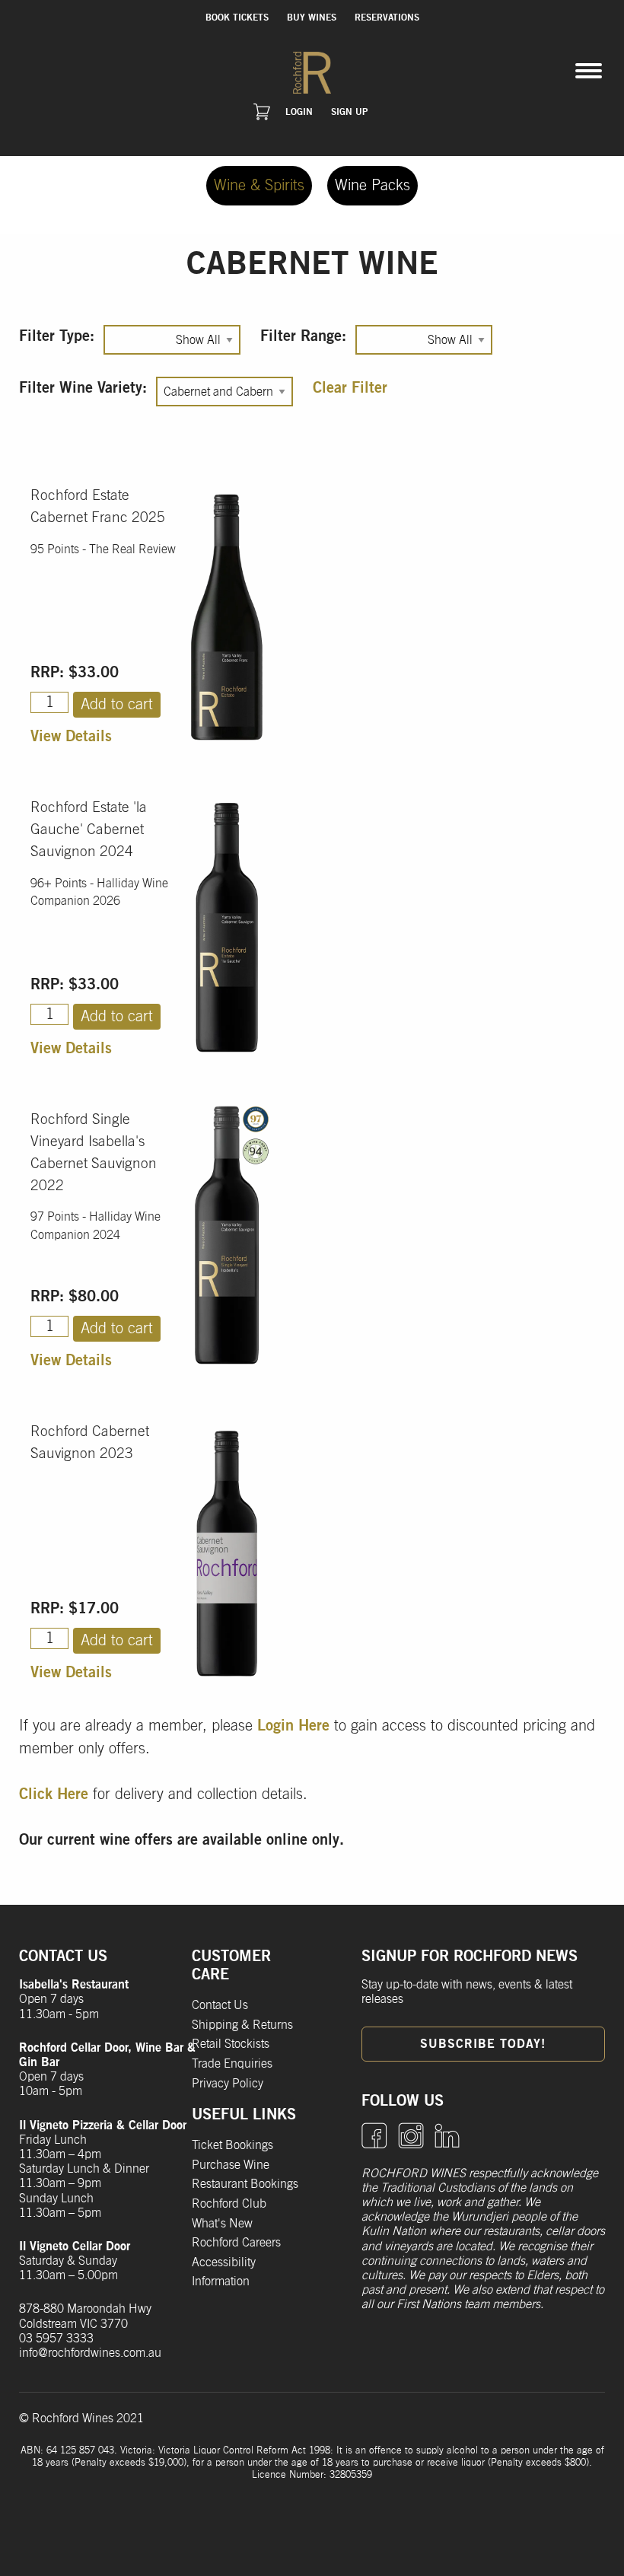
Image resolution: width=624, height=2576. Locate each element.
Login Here (293, 1726)
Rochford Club (229, 2204)
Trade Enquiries (232, 2064)
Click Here (54, 1794)
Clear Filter (350, 388)
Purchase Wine (231, 2165)
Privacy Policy (228, 2084)
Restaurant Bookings (245, 2184)
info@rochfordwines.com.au (90, 2353)
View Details (71, 737)
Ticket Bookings (232, 2145)
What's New (222, 2224)
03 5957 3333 (56, 2339)
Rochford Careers (236, 2243)
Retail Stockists (231, 2044)
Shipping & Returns (242, 2025)
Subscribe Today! (483, 2044)
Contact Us (220, 2005)
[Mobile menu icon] (589, 71)
